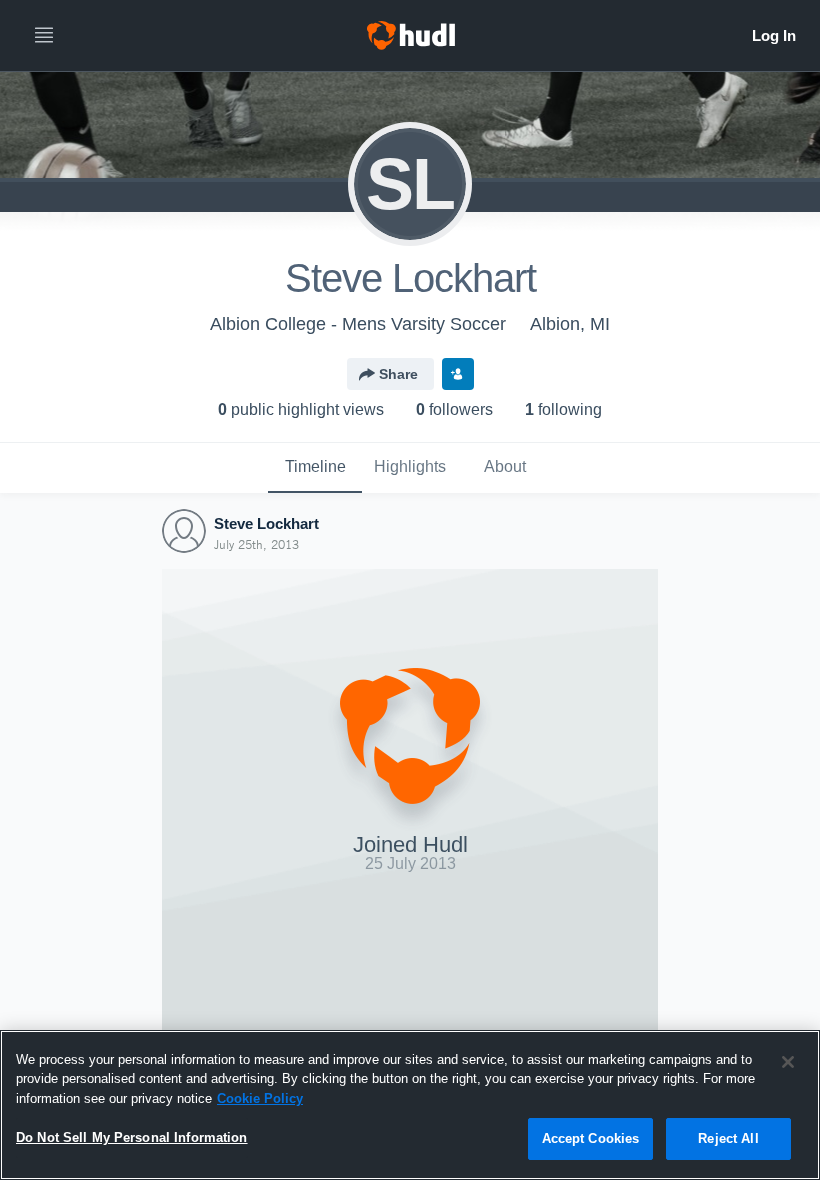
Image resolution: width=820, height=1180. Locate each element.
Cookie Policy (260, 1098)
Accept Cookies (591, 1138)
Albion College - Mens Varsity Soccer (358, 324)
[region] (410, 1105)
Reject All (728, 1138)
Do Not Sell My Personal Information (132, 1137)
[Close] (788, 1062)
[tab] (315, 468)
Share (398, 374)
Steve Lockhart (266, 523)
